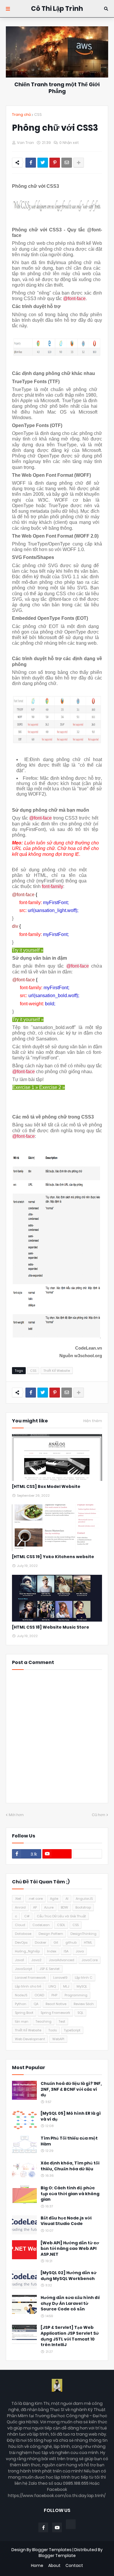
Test (62, 2021)
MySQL (82, 1986)
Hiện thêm (93, 1421)
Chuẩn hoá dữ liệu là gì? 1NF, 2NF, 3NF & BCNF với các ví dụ (71, 2089)
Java (80, 1951)
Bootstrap (83, 1907)
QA (36, 2004)
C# (27, 1916)
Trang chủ (21, 115)
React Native (56, 2004)
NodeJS (21, 1995)
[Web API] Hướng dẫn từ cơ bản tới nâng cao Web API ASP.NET (70, 2249)
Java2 (36, 1960)
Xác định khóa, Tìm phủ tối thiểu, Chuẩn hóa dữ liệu (70, 2166)
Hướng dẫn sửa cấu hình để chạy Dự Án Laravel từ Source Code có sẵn (70, 2303)
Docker (40, 1942)
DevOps (21, 1942)
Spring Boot (24, 2013)
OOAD (39, 1995)
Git (56, 1942)
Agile (54, 1899)
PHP (54, 1995)
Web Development (30, 2039)
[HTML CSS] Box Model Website (46, 1487)
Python (21, 2004)
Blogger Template (57, 2556)
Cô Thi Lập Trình (57, 9)
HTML (88, 1942)
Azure (49, 1907)
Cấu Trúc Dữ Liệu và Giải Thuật (61, 1916)
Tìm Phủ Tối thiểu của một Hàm (69, 2141)
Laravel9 (60, 1978)
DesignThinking (83, 1934)
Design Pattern (51, 1934)
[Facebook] (31, 163)
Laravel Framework (30, 1978)
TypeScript (72, 2030)
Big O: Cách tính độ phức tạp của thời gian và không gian (70, 2194)
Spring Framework (55, 2013)
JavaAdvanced (62, 1960)
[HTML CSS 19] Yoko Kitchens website (53, 1557)
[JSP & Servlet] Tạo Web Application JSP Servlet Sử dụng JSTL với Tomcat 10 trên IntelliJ (70, 2336)
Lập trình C (84, 1978)
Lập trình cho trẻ (28, 1986)
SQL (80, 2013)
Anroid (20, 1907)
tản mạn (22, 2021)
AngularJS (84, 1899)
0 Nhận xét (69, 143)
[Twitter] (43, 163)
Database (23, 1934)
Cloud (20, 1925)
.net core (36, 1899)
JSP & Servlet (50, 1969)
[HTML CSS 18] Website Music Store (51, 1627)
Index (52, 1951)
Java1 (19, 1960)
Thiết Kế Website (57, 1371)
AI (67, 1899)
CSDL (61, 1925)
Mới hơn (16, 1815)
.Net (18, 1899)
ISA (66, 1951)
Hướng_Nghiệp (27, 1951)
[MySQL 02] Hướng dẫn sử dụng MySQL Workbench (69, 2276)
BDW (64, 1907)
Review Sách (84, 2004)
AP (35, 1907)
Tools (53, 2030)
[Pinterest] (55, 163)
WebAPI (58, 2039)
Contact (74, 2566)
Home (37, 2566)
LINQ (52, 1986)
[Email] (67, 163)
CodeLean (41, 1925)
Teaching (44, 2021)
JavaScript (24, 1969)
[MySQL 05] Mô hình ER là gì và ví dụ (71, 2116)
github (71, 1942)
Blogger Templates (52, 2550)
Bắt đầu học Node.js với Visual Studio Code (66, 2221)
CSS (38, 115)
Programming (76, 1995)
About (54, 2566)
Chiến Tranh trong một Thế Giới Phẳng (57, 88)
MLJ (66, 1986)
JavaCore (90, 1960)
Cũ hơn (99, 1815)
